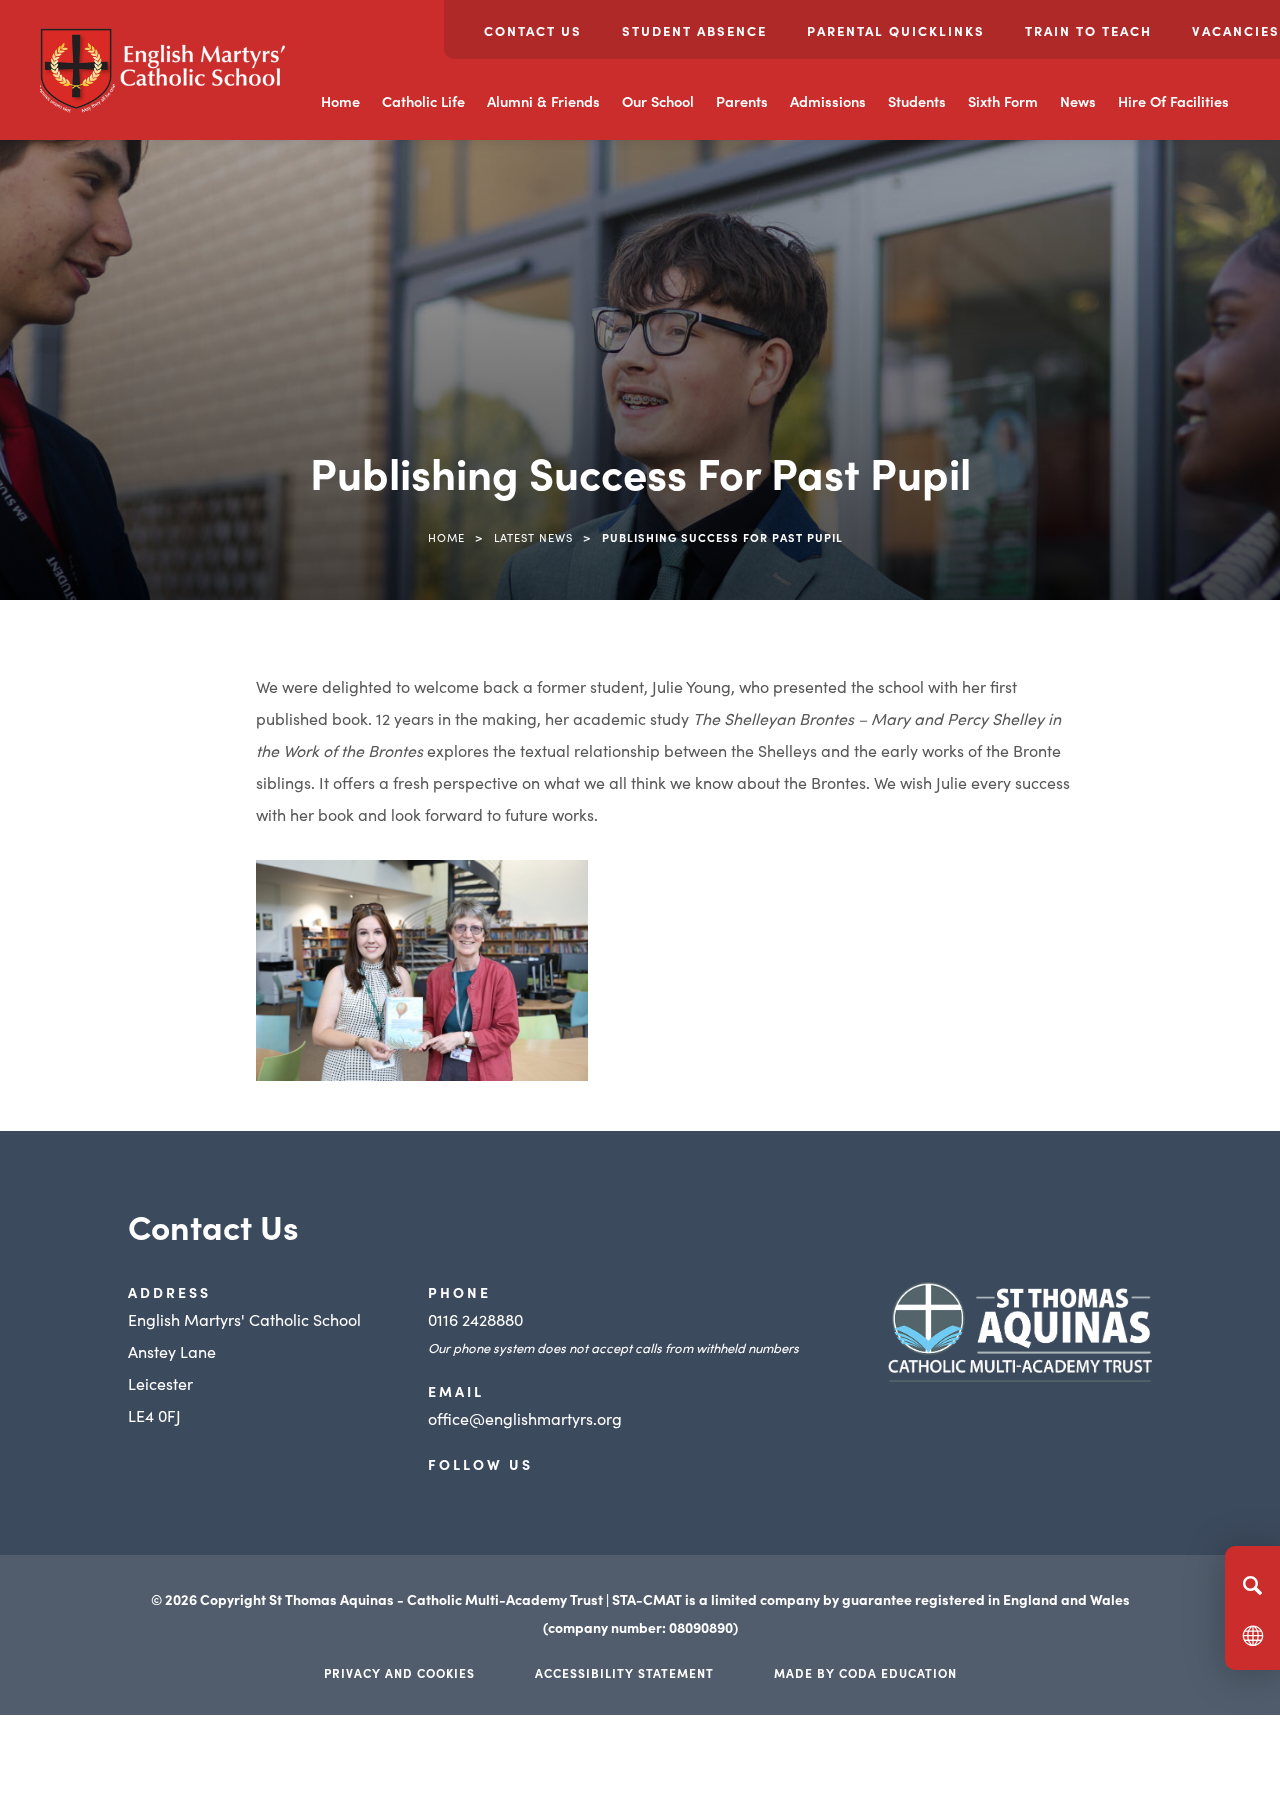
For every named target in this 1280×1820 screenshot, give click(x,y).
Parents (742, 101)
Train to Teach (1088, 30)
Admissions (828, 101)
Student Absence (694, 30)
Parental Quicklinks (896, 30)
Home (340, 101)
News (1078, 101)
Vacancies (1236, 30)
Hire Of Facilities (1173, 101)
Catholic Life (423, 101)
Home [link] (446, 537)
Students (917, 101)
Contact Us (533, 30)
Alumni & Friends (543, 101)
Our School (658, 101)
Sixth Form (1003, 101)
